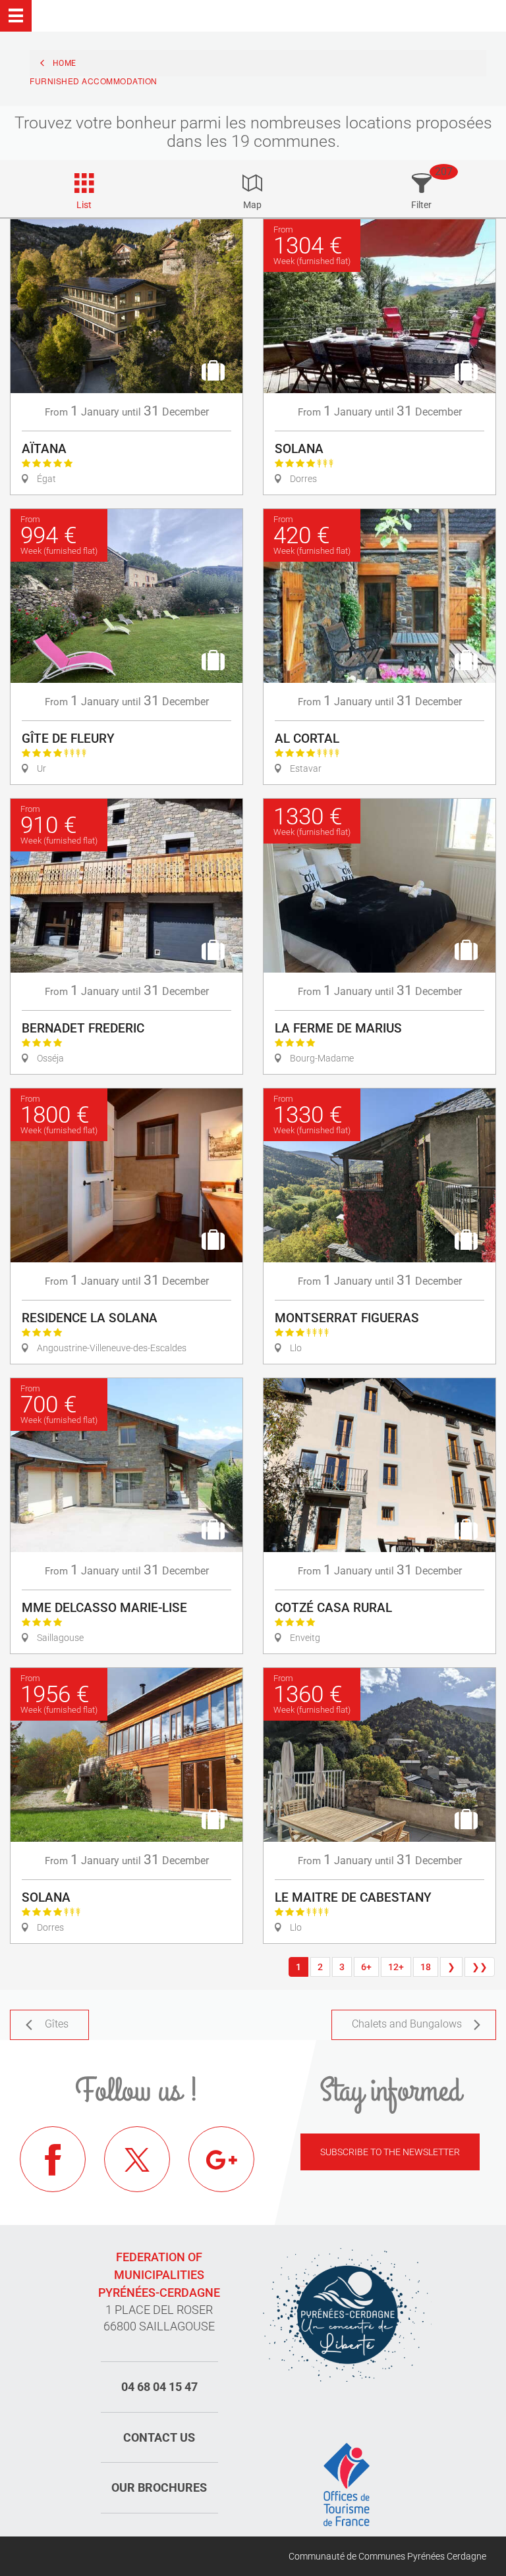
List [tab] (84, 205)
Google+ (221, 2159)
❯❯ (480, 1967)
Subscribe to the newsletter (390, 2152)
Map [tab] (252, 205)
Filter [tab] (421, 205)
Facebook (53, 2159)
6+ (366, 1967)
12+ (396, 1967)
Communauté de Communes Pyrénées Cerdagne (387, 2556)
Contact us (159, 2437)
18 (426, 1967)
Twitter (137, 2159)
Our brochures (159, 2487)
